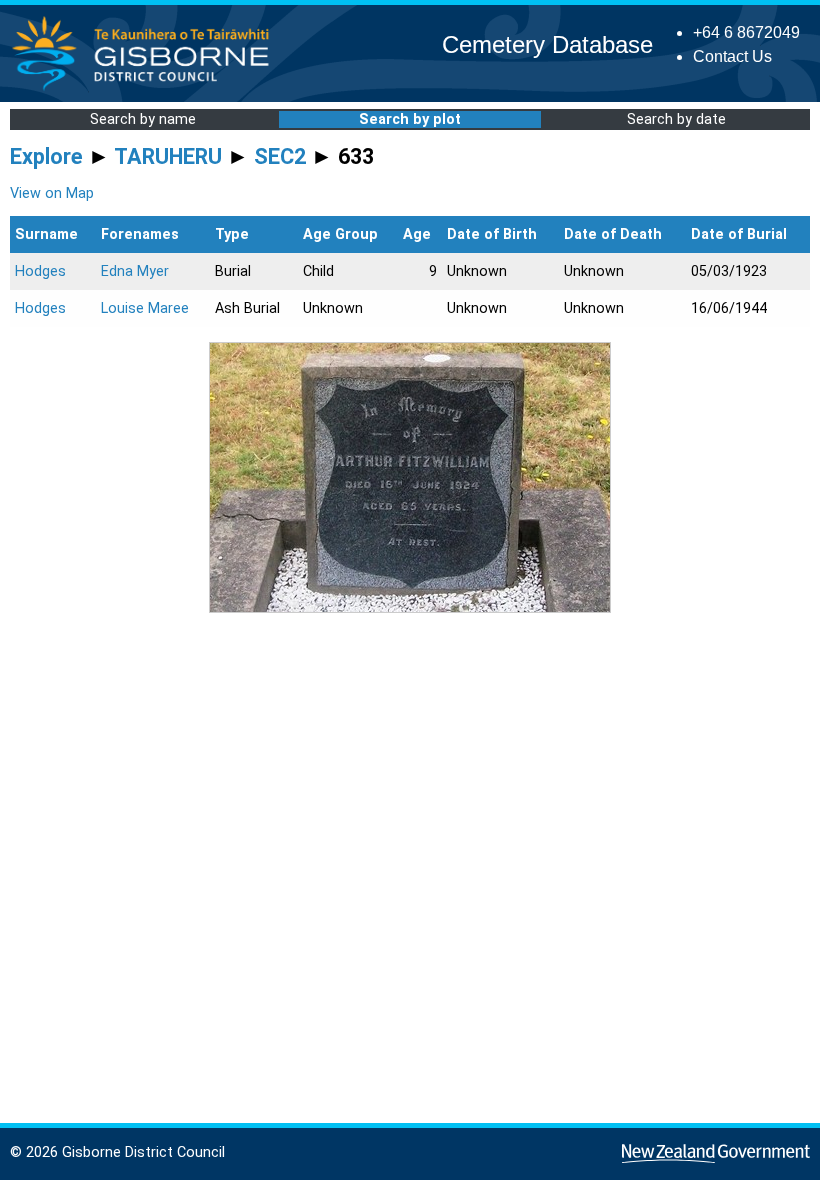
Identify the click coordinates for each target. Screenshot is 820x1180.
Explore (46, 156)
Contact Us (732, 56)
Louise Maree (145, 308)
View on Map (52, 193)
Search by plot (410, 119)
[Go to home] (146, 89)
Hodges (40, 271)
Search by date (676, 119)
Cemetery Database (547, 44)
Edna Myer (135, 271)
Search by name (143, 119)
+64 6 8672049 (746, 32)
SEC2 (280, 156)
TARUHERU (168, 156)
